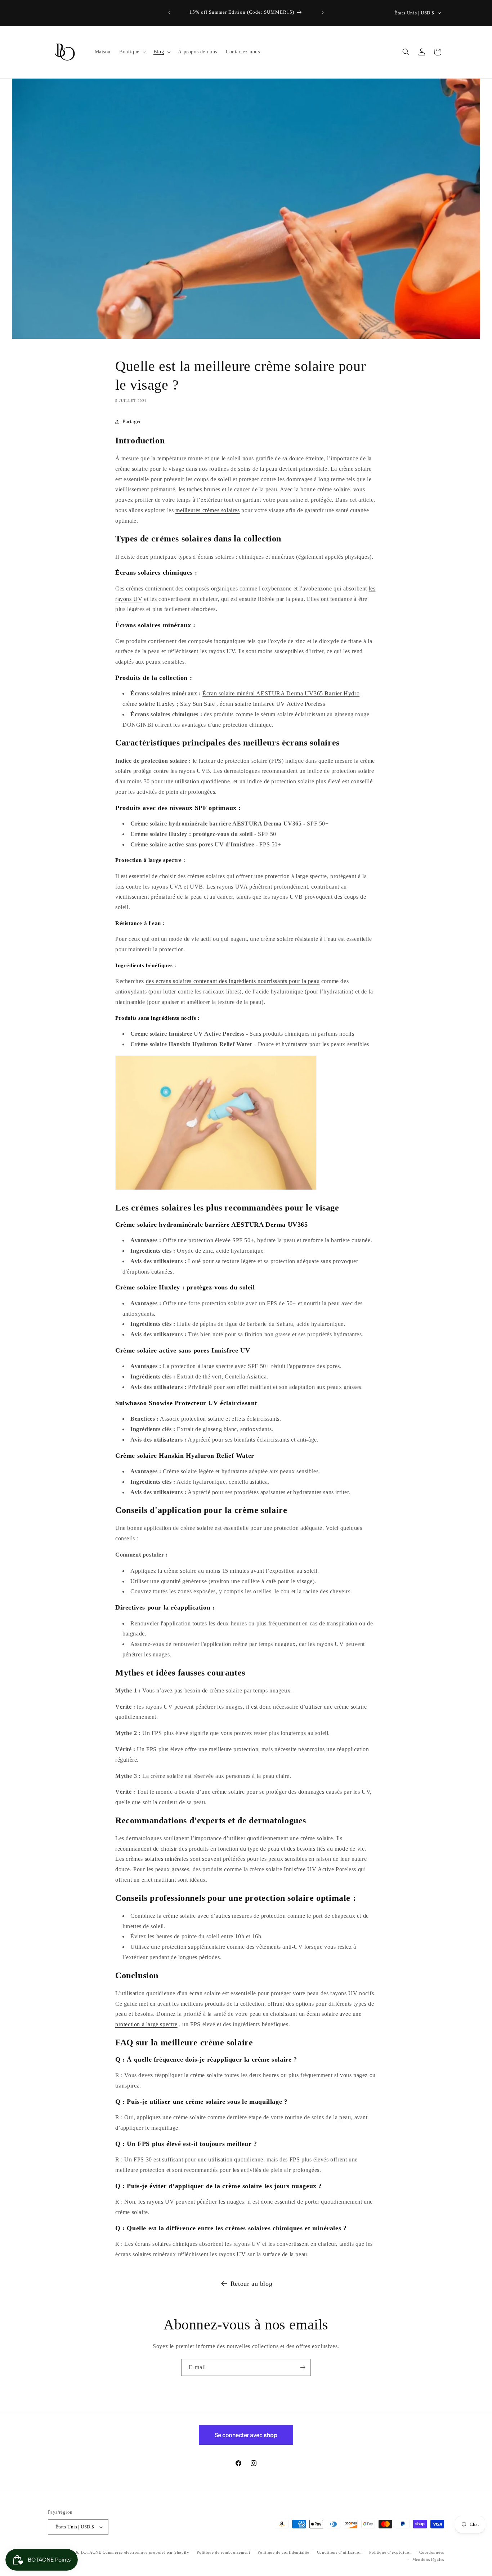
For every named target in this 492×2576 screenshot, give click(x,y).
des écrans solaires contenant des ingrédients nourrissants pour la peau (233, 981)
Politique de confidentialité (283, 2552)
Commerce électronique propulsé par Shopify (146, 2552)
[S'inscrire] (303, 2367)
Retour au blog (251, 2284)
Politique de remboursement (223, 2552)
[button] (132, 52)
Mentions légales (428, 2559)
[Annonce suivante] (323, 13)
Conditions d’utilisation (339, 2552)
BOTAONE (91, 2552)
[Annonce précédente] (169, 13)
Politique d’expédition (390, 2552)
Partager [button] (132, 422)
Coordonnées (432, 2552)
